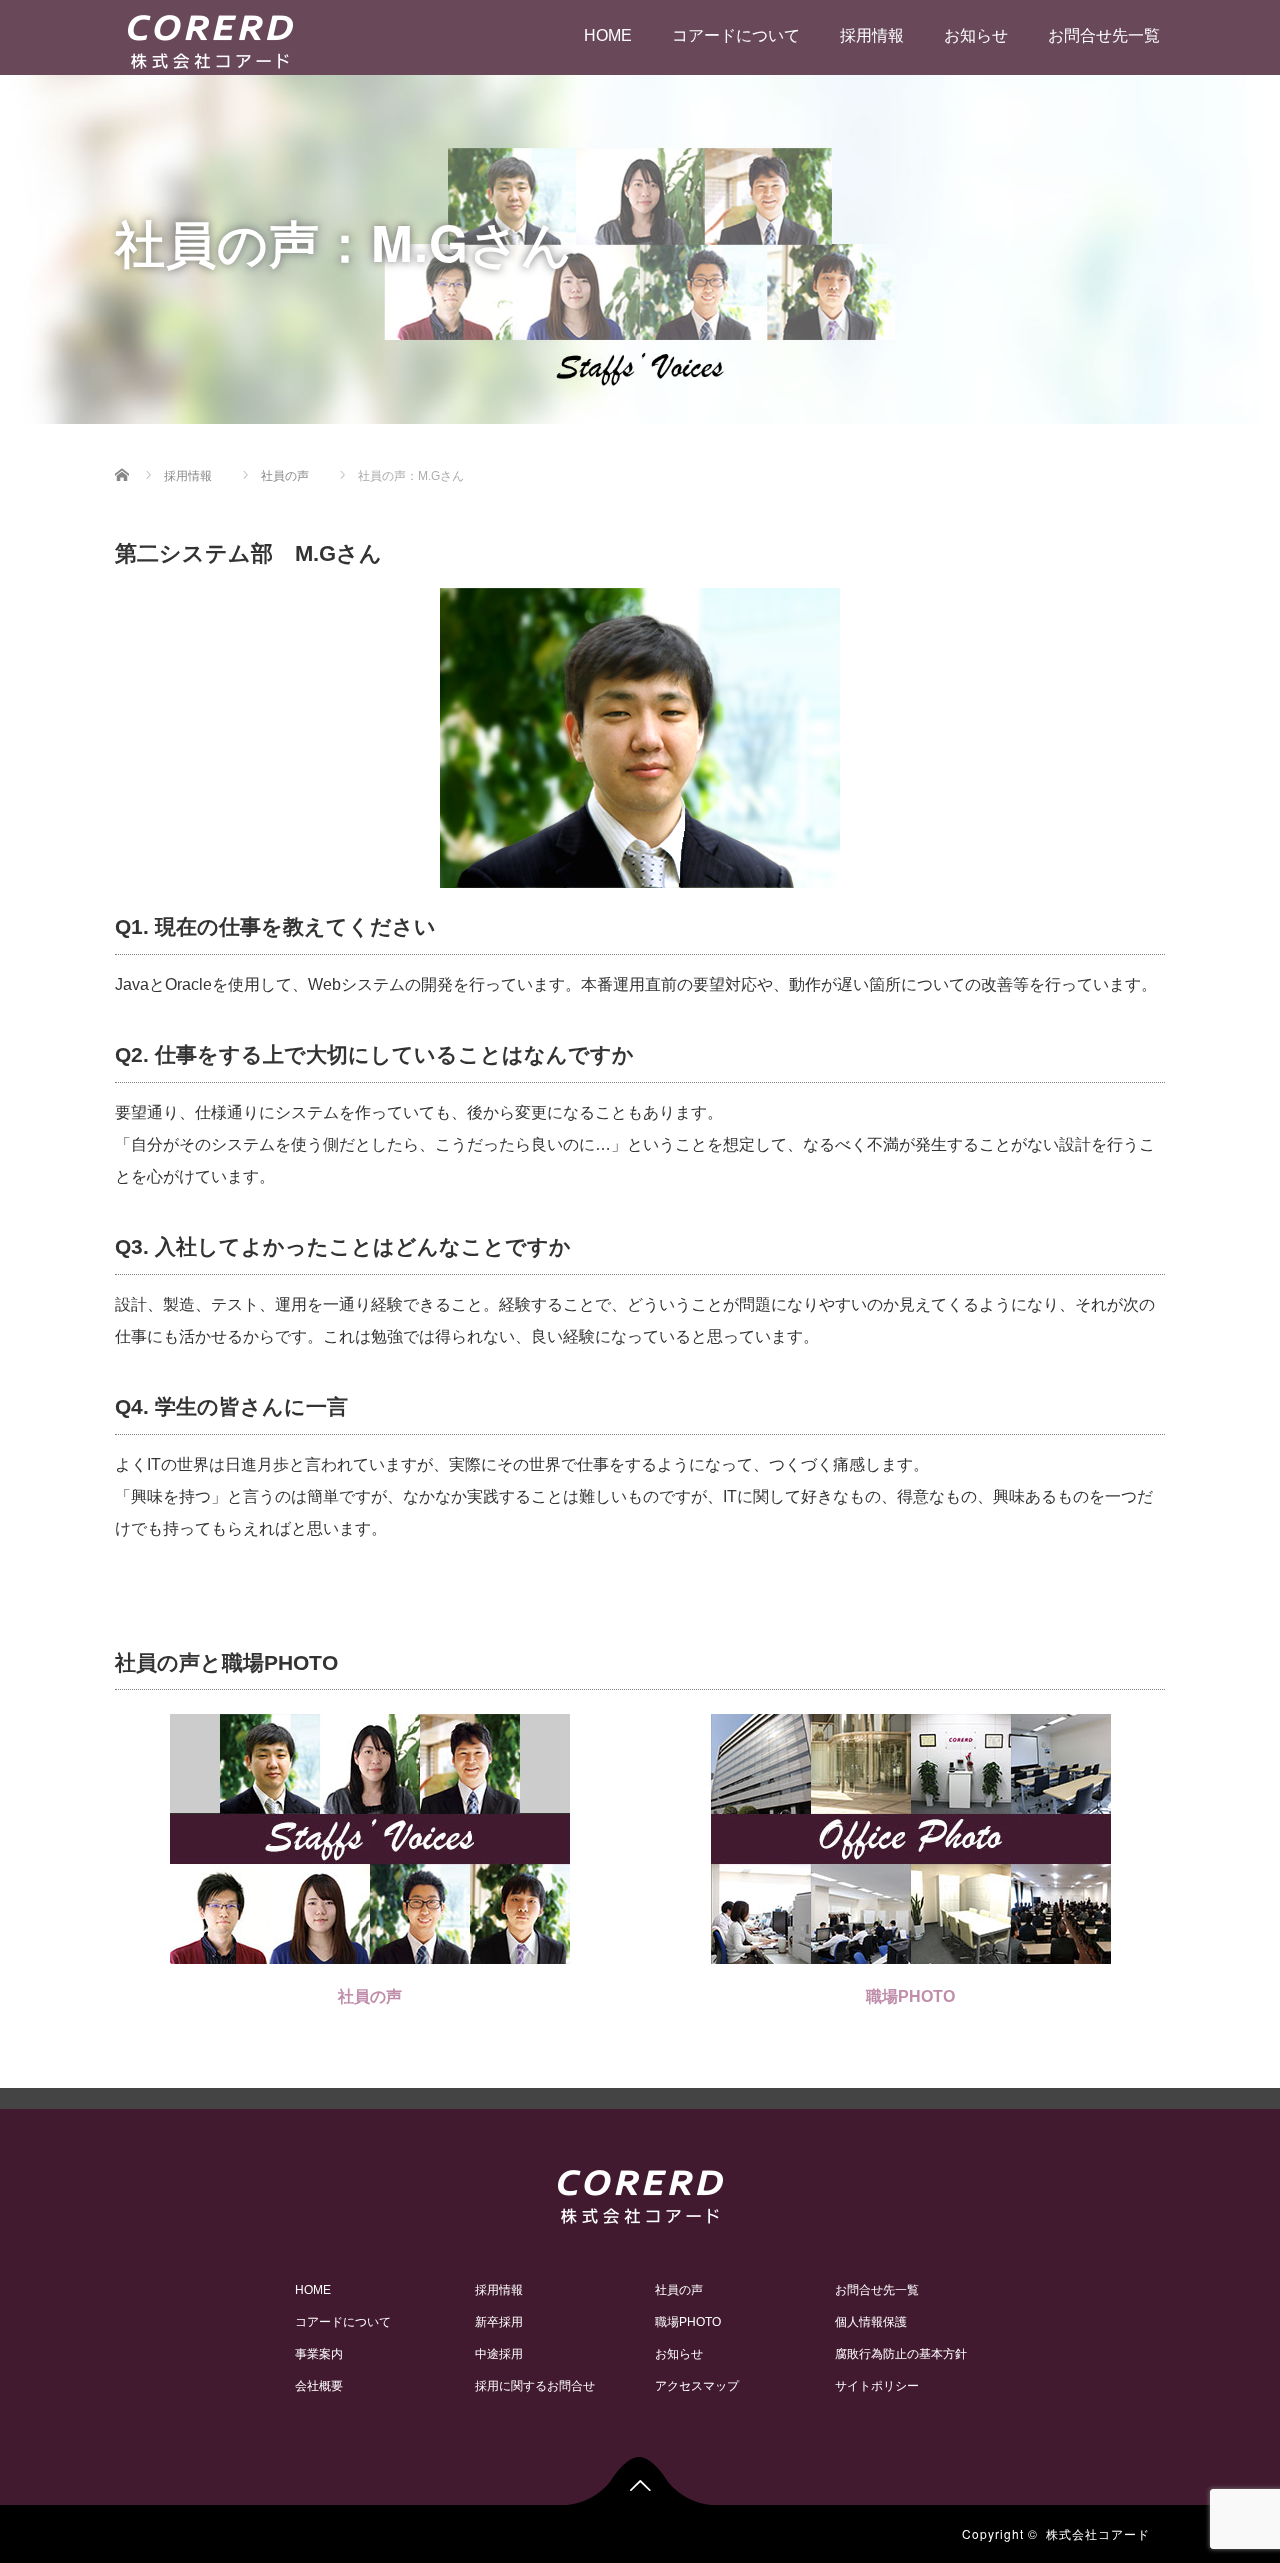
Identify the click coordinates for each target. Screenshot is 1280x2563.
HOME (608, 35)
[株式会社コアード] (210, 38)
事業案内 (319, 2354)
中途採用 (499, 2354)
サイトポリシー (877, 2386)
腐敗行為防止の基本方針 (901, 2354)
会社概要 (319, 2386)
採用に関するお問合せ (535, 2386)
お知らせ (976, 35)
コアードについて (736, 35)
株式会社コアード (1098, 2533)
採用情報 (872, 35)
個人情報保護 (871, 2322)
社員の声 (370, 1996)
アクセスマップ (697, 2386)
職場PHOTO (910, 1996)
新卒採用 (499, 2322)
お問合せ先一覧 (1104, 35)
